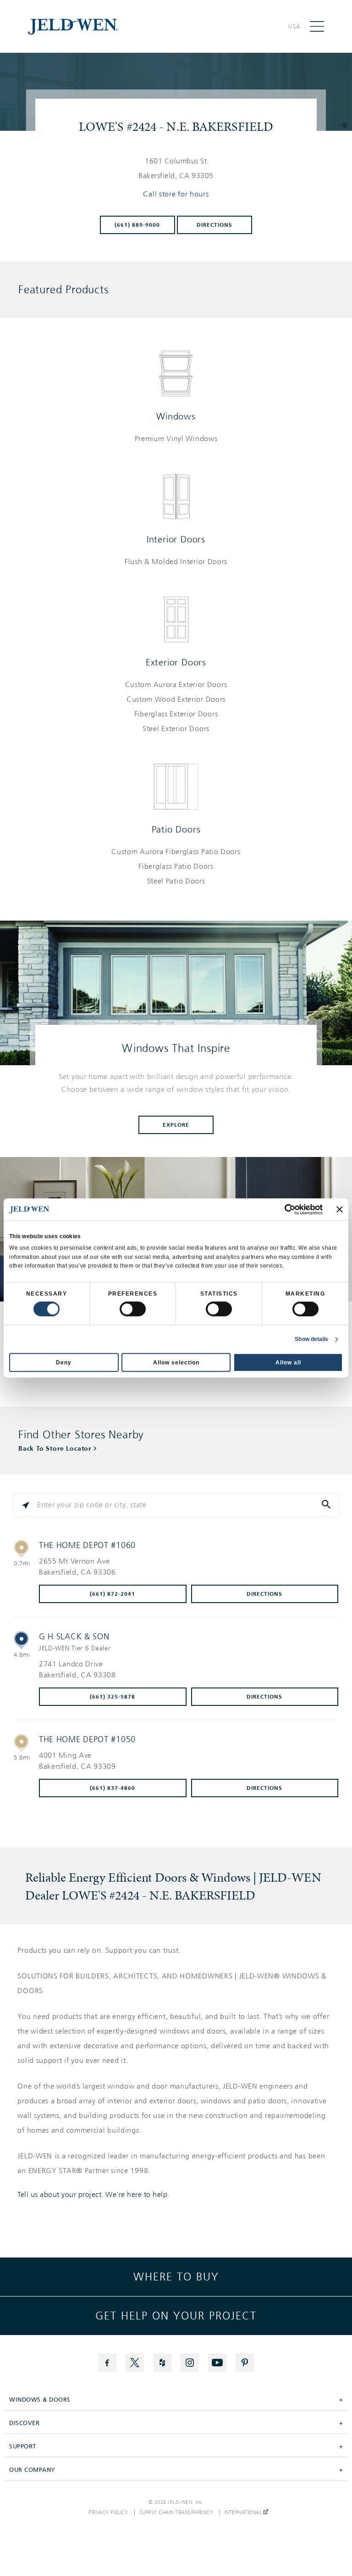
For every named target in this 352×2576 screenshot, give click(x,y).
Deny (64, 1363)
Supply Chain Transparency (176, 2513)
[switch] (133, 1309)
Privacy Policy (108, 2513)
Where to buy (176, 2277)
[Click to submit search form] (327, 1505)
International (244, 2513)
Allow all (288, 1363)
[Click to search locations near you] (26, 1505)
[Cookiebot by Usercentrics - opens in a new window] (283, 1209)
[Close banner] (340, 1209)
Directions (214, 225)
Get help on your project (176, 2316)
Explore (176, 1125)
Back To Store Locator (55, 1449)
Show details (311, 1339)
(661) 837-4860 (113, 1788)
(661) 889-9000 (137, 225)
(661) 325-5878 (113, 1697)
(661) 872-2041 (113, 1594)
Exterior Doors (176, 662)
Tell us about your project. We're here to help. (93, 2195)
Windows (176, 416)
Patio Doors (176, 829)
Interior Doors (176, 539)
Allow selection (176, 1363)
